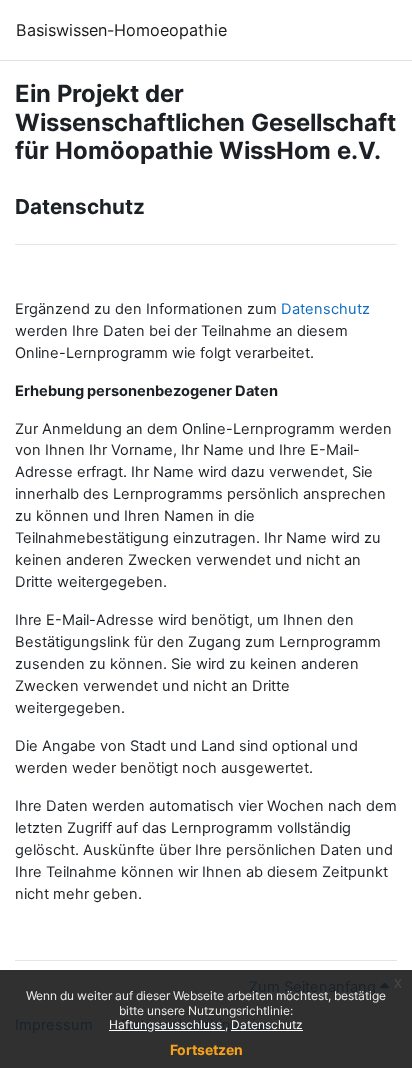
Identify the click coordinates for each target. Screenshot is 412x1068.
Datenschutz (267, 1024)
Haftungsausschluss (167, 1024)
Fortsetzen (206, 1049)
